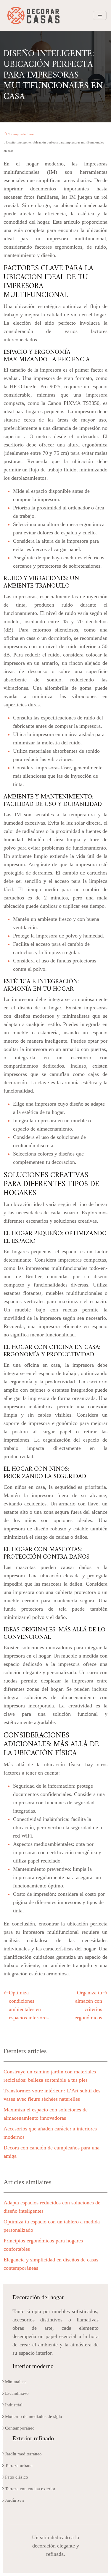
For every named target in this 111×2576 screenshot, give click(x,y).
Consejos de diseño (22, 134)
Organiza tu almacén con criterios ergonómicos (88, 2005)
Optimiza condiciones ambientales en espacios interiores (29, 2005)
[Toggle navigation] (100, 16)
